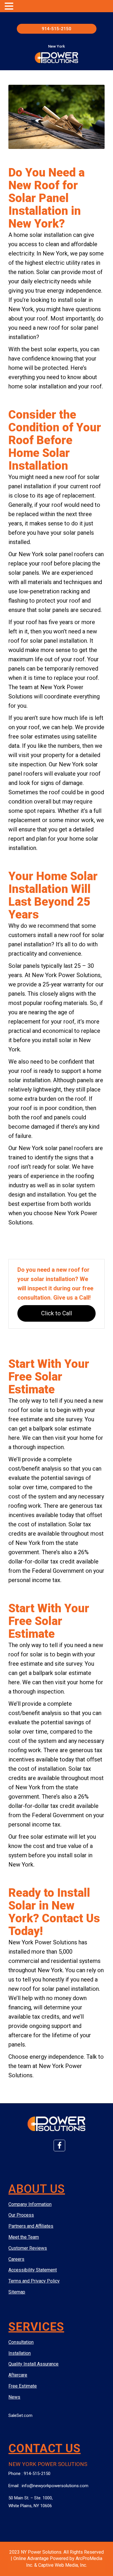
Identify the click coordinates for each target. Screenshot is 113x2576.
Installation (20, 2353)
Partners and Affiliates (31, 2226)
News (14, 2397)
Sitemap (17, 2292)
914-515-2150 (57, 29)
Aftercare (18, 2375)
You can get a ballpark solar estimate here (51, 1428)
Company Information (30, 2204)
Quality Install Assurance (33, 2364)
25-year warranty (64, 984)
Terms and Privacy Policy (34, 2281)
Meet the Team (24, 2237)
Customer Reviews (28, 2248)
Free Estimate (23, 2386)
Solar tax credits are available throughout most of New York (56, 1534)
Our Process (21, 2215)
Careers (16, 2259)
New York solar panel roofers (56, 554)
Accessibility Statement (33, 2270)
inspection (33, 764)
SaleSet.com (20, 2415)
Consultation (21, 2342)
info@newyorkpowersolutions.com (55, 2486)
